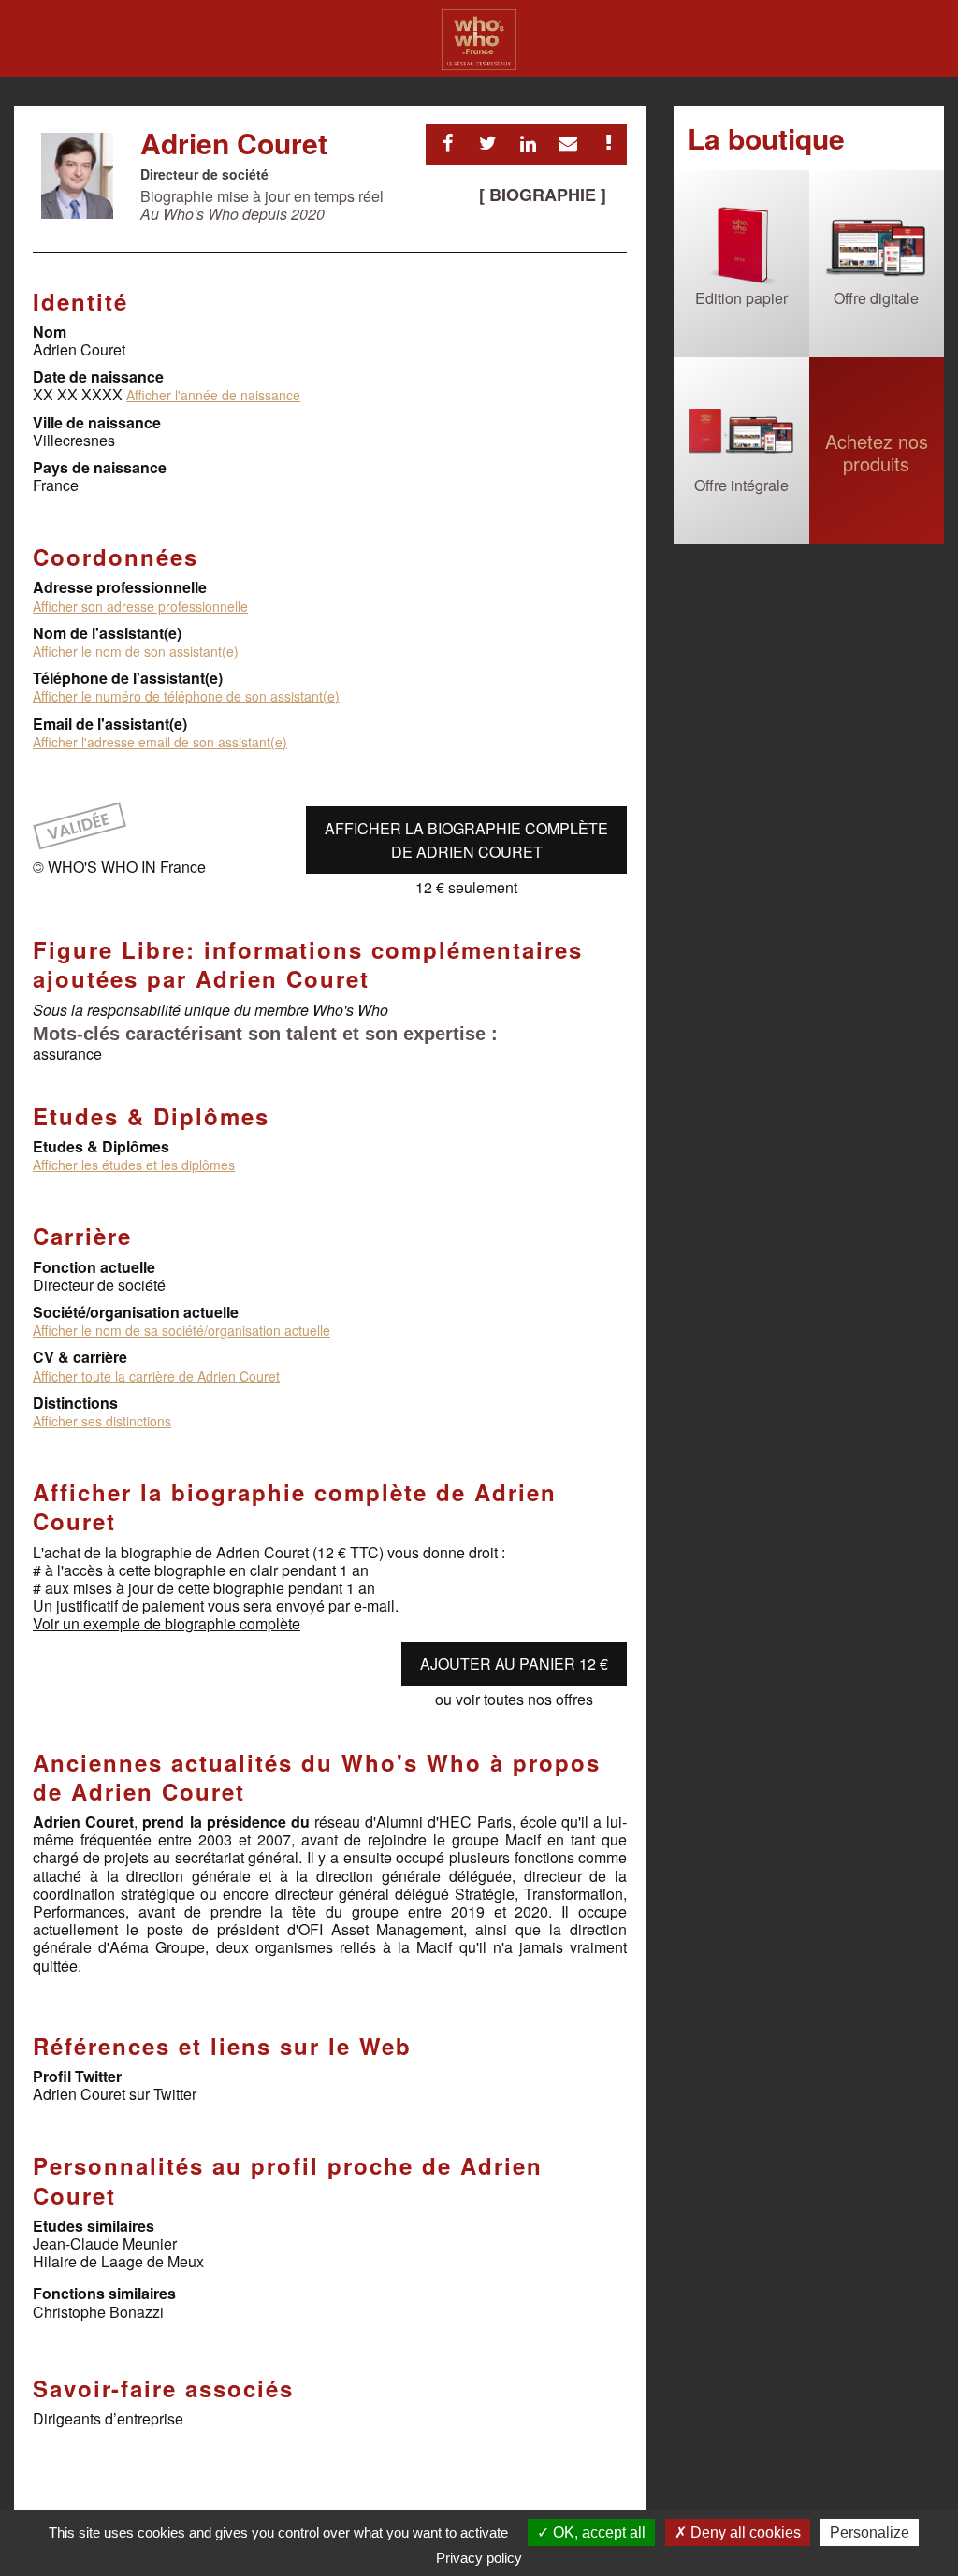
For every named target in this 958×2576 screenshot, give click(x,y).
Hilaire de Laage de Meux (118, 2261)
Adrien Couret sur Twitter (115, 2094)
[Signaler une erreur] (608, 143)
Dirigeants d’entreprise (108, 2418)
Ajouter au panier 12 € (514, 1664)
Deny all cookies (744, 2533)
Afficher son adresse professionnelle (140, 606)
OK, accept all (597, 2533)
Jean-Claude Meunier (105, 2243)
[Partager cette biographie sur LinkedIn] (528, 143)
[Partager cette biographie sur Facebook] (447, 143)
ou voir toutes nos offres (514, 1699)
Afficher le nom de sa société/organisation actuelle (181, 1330)
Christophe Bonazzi (98, 2312)
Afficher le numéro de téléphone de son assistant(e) (186, 696)
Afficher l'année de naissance (213, 395)
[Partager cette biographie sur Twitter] (487, 143)
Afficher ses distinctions (102, 1421)
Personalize (870, 2533)
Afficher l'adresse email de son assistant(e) (160, 742)
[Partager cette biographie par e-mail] (568, 143)
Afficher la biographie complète (466, 840)
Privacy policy (479, 2558)
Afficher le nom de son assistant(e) (136, 651)
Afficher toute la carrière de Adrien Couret (156, 1376)
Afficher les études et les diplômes (134, 1165)
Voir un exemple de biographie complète (167, 1623)
